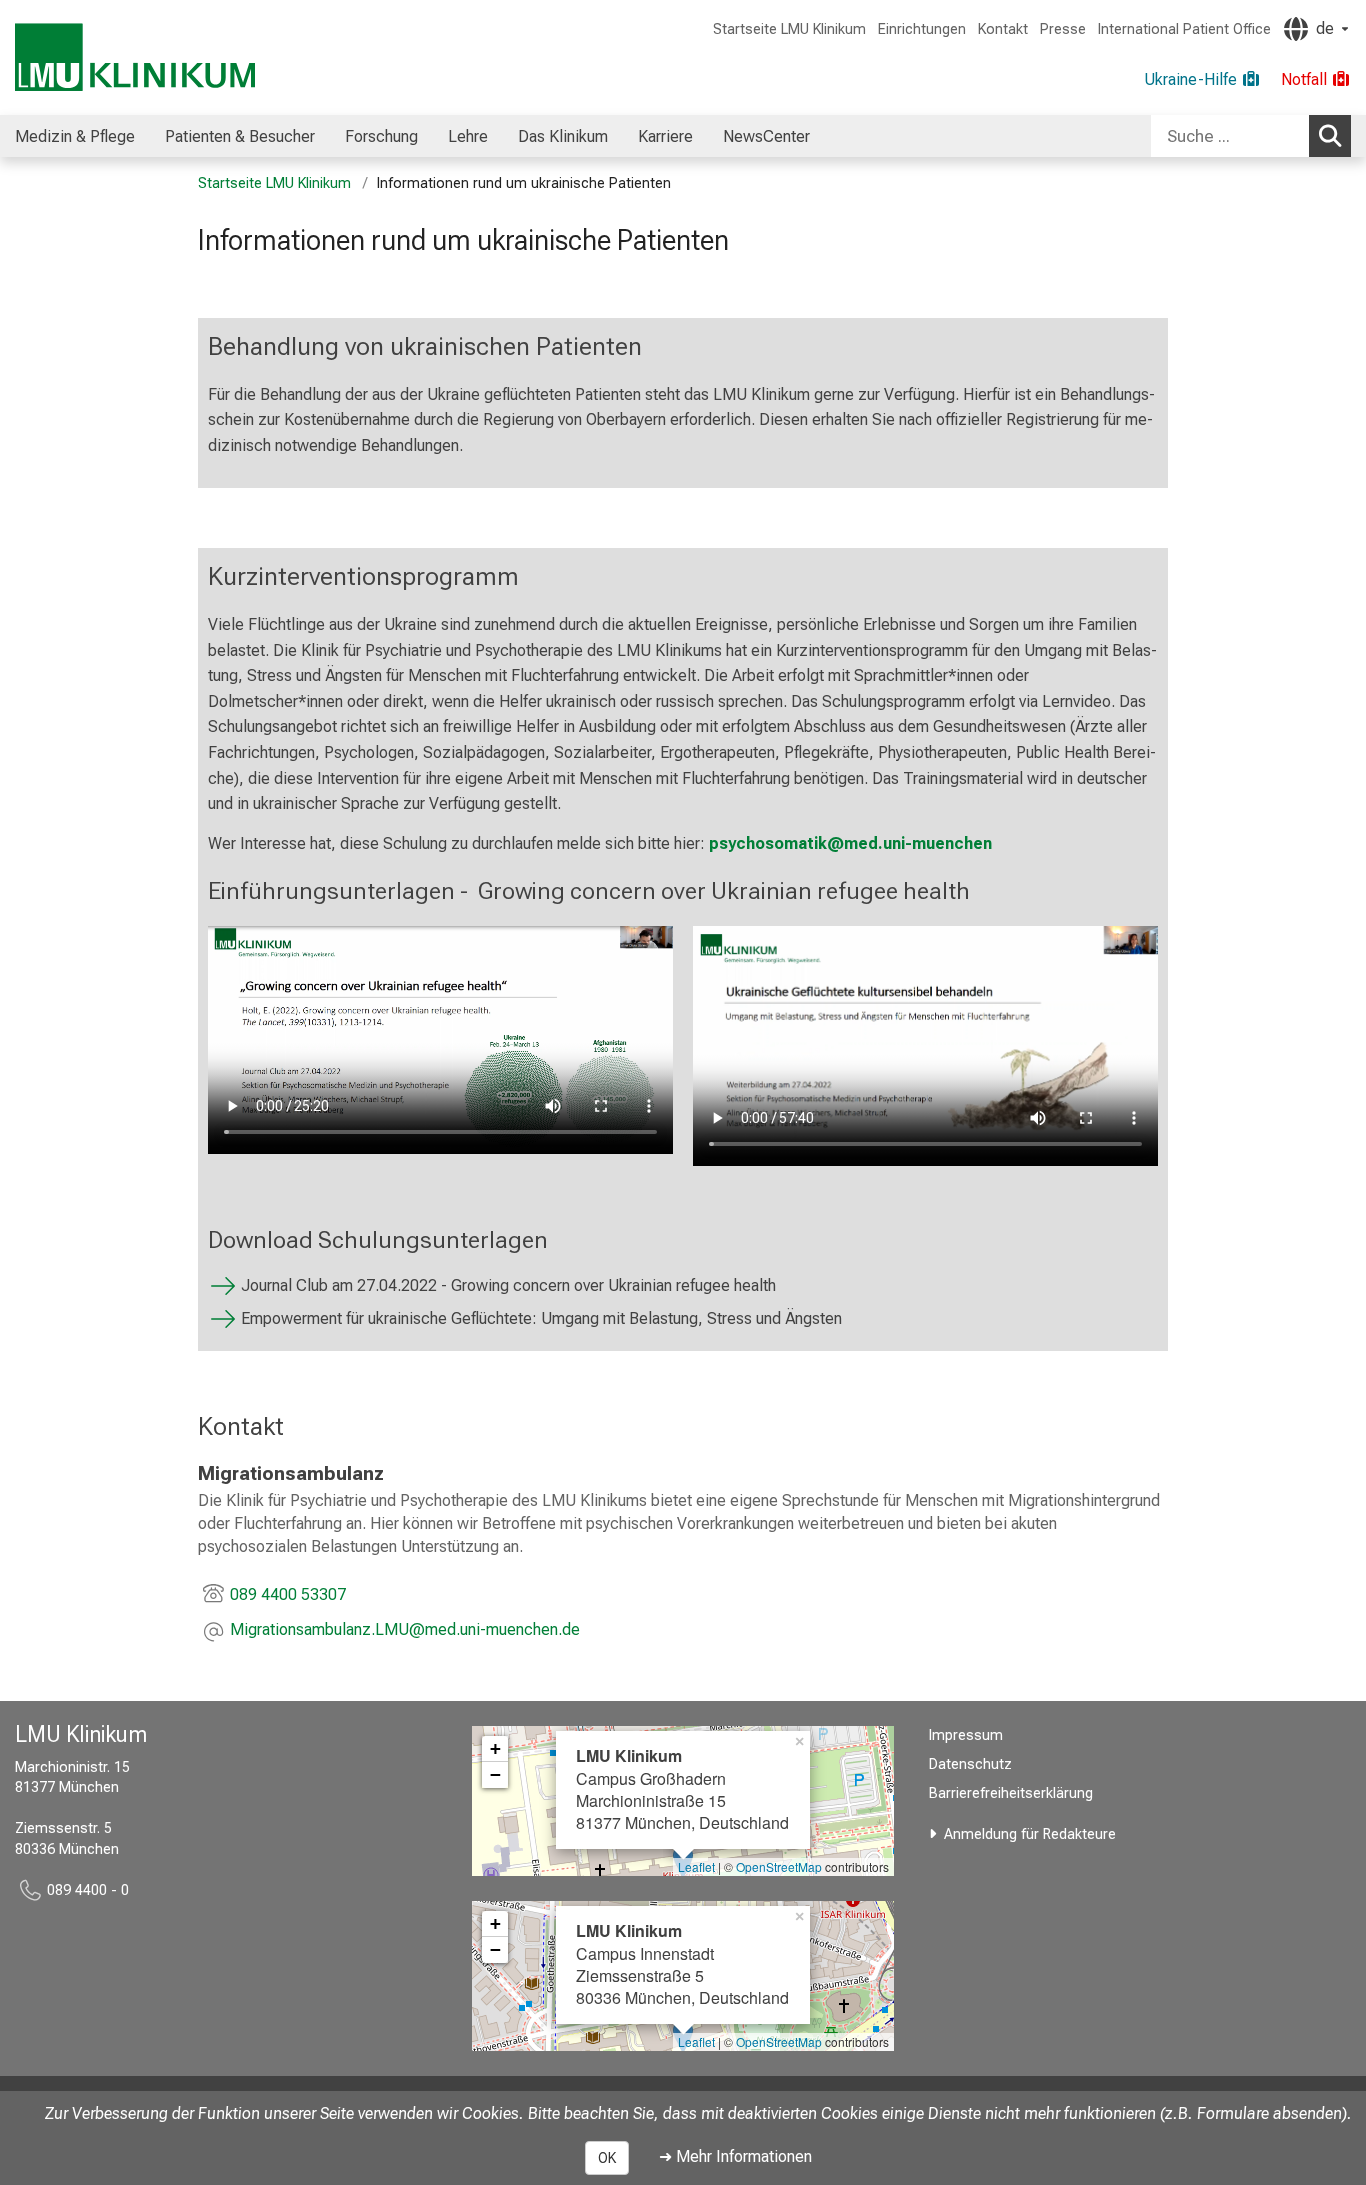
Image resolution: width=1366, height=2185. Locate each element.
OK (607, 2158)
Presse (1063, 29)
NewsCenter (766, 136)
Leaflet (696, 1866)
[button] (405, 1631)
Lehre (468, 136)
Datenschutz (970, 1764)
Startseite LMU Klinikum (789, 29)
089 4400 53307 (288, 1594)
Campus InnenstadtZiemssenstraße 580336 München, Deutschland (682, 1964)
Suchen (1330, 136)
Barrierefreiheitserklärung (1011, 1793)
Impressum (966, 1735)
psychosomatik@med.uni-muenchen (850, 843)
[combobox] (1251, 136)
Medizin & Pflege (75, 136)
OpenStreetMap (779, 1866)
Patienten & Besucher (240, 136)
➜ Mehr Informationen (735, 2156)
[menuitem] (75, 136)
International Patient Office (1184, 29)
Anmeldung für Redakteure (1030, 1834)
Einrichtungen (922, 29)
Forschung (381, 136)
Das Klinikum (563, 136)
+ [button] (495, 1748)
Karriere (665, 136)
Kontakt (1003, 29)
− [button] (495, 1774)
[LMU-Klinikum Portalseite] (135, 57)
